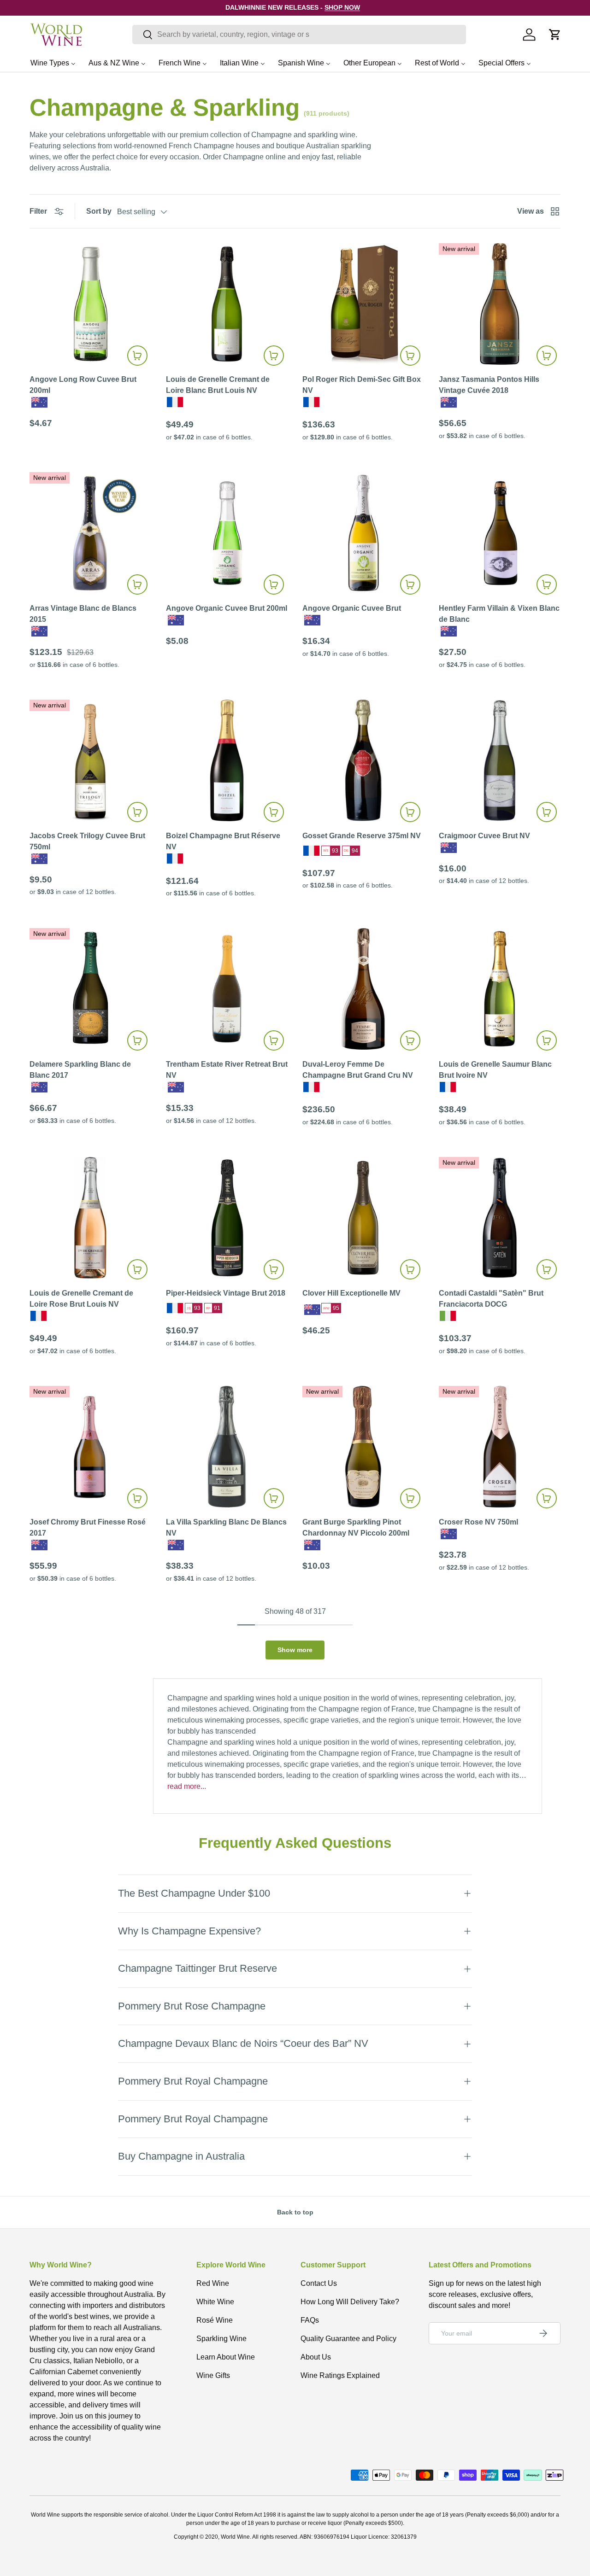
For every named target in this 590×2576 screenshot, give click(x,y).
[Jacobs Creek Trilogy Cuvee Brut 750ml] (90, 760)
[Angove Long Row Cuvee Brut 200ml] (90, 304)
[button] (555, 35)
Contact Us (319, 2283)
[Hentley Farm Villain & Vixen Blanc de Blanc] (500, 533)
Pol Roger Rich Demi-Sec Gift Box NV (362, 385)
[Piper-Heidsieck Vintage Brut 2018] (227, 1218)
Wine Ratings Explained (340, 2375)
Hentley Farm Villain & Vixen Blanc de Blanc (499, 614)
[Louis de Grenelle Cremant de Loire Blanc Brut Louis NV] (227, 304)
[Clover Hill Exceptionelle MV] (363, 1218)
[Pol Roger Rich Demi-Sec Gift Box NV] (363, 304)
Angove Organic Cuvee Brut (352, 608)
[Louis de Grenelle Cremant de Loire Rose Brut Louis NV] (90, 1218)
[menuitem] (53, 63)
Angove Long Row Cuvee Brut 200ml (83, 385)
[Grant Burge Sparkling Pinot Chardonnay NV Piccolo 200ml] (363, 1447)
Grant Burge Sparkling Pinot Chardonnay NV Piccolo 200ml (356, 1527)
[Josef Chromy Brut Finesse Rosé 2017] (90, 1447)
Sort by (99, 211)
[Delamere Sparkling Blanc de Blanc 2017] (90, 989)
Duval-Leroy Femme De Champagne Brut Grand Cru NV (358, 1070)
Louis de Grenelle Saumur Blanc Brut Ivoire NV (495, 1070)
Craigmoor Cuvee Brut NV (484, 836)
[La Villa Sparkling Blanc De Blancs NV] (227, 1447)
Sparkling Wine (221, 2339)
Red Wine (213, 2283)
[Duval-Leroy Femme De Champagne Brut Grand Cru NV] (363, 989)
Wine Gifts (213, 2375)
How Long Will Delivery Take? (350, 2302)
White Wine (215, 2302)
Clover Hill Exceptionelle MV (351, 1293)
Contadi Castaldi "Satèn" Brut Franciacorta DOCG (491, 1299)
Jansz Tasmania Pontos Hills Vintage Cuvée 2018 (489, 385)
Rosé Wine (215, 2320)
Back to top (295, 2212)
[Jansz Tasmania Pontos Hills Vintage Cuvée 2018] (500, 304)
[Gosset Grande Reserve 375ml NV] (363, 760)
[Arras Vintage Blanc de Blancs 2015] (90, 533)
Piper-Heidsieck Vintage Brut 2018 (226, 1293)
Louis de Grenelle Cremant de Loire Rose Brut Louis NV (81, 1299)
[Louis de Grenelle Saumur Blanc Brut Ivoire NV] (500, 989)
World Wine (235, 2537)
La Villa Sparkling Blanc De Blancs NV (226, 1527)
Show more (295, 1650)
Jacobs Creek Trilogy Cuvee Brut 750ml (87, 841)
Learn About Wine (226, 2357)
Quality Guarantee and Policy (348, 2339)
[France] (175, 402)
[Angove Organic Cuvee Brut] (363, 533)
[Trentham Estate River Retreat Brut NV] (227, 989)
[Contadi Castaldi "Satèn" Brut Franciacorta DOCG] (500, 1218)
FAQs (310, 2320)
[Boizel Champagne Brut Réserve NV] (227, 760)
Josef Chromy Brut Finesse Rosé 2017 (88, 1527)
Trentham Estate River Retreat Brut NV (227, 1070)
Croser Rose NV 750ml (478, 1522)
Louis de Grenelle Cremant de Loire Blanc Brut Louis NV (218, 385)
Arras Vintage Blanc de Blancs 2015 (83, 614)
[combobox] (299, 35)
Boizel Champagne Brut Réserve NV (223, 841)
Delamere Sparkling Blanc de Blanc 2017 (80, 1070)
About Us (316, 2357)
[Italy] (448, 1316)
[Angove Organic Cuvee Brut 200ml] (227, 533)
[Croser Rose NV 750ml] (500, 1447)
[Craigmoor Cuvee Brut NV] (500, 760)
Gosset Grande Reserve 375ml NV (362, 836)
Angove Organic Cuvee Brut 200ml (227, 608)
